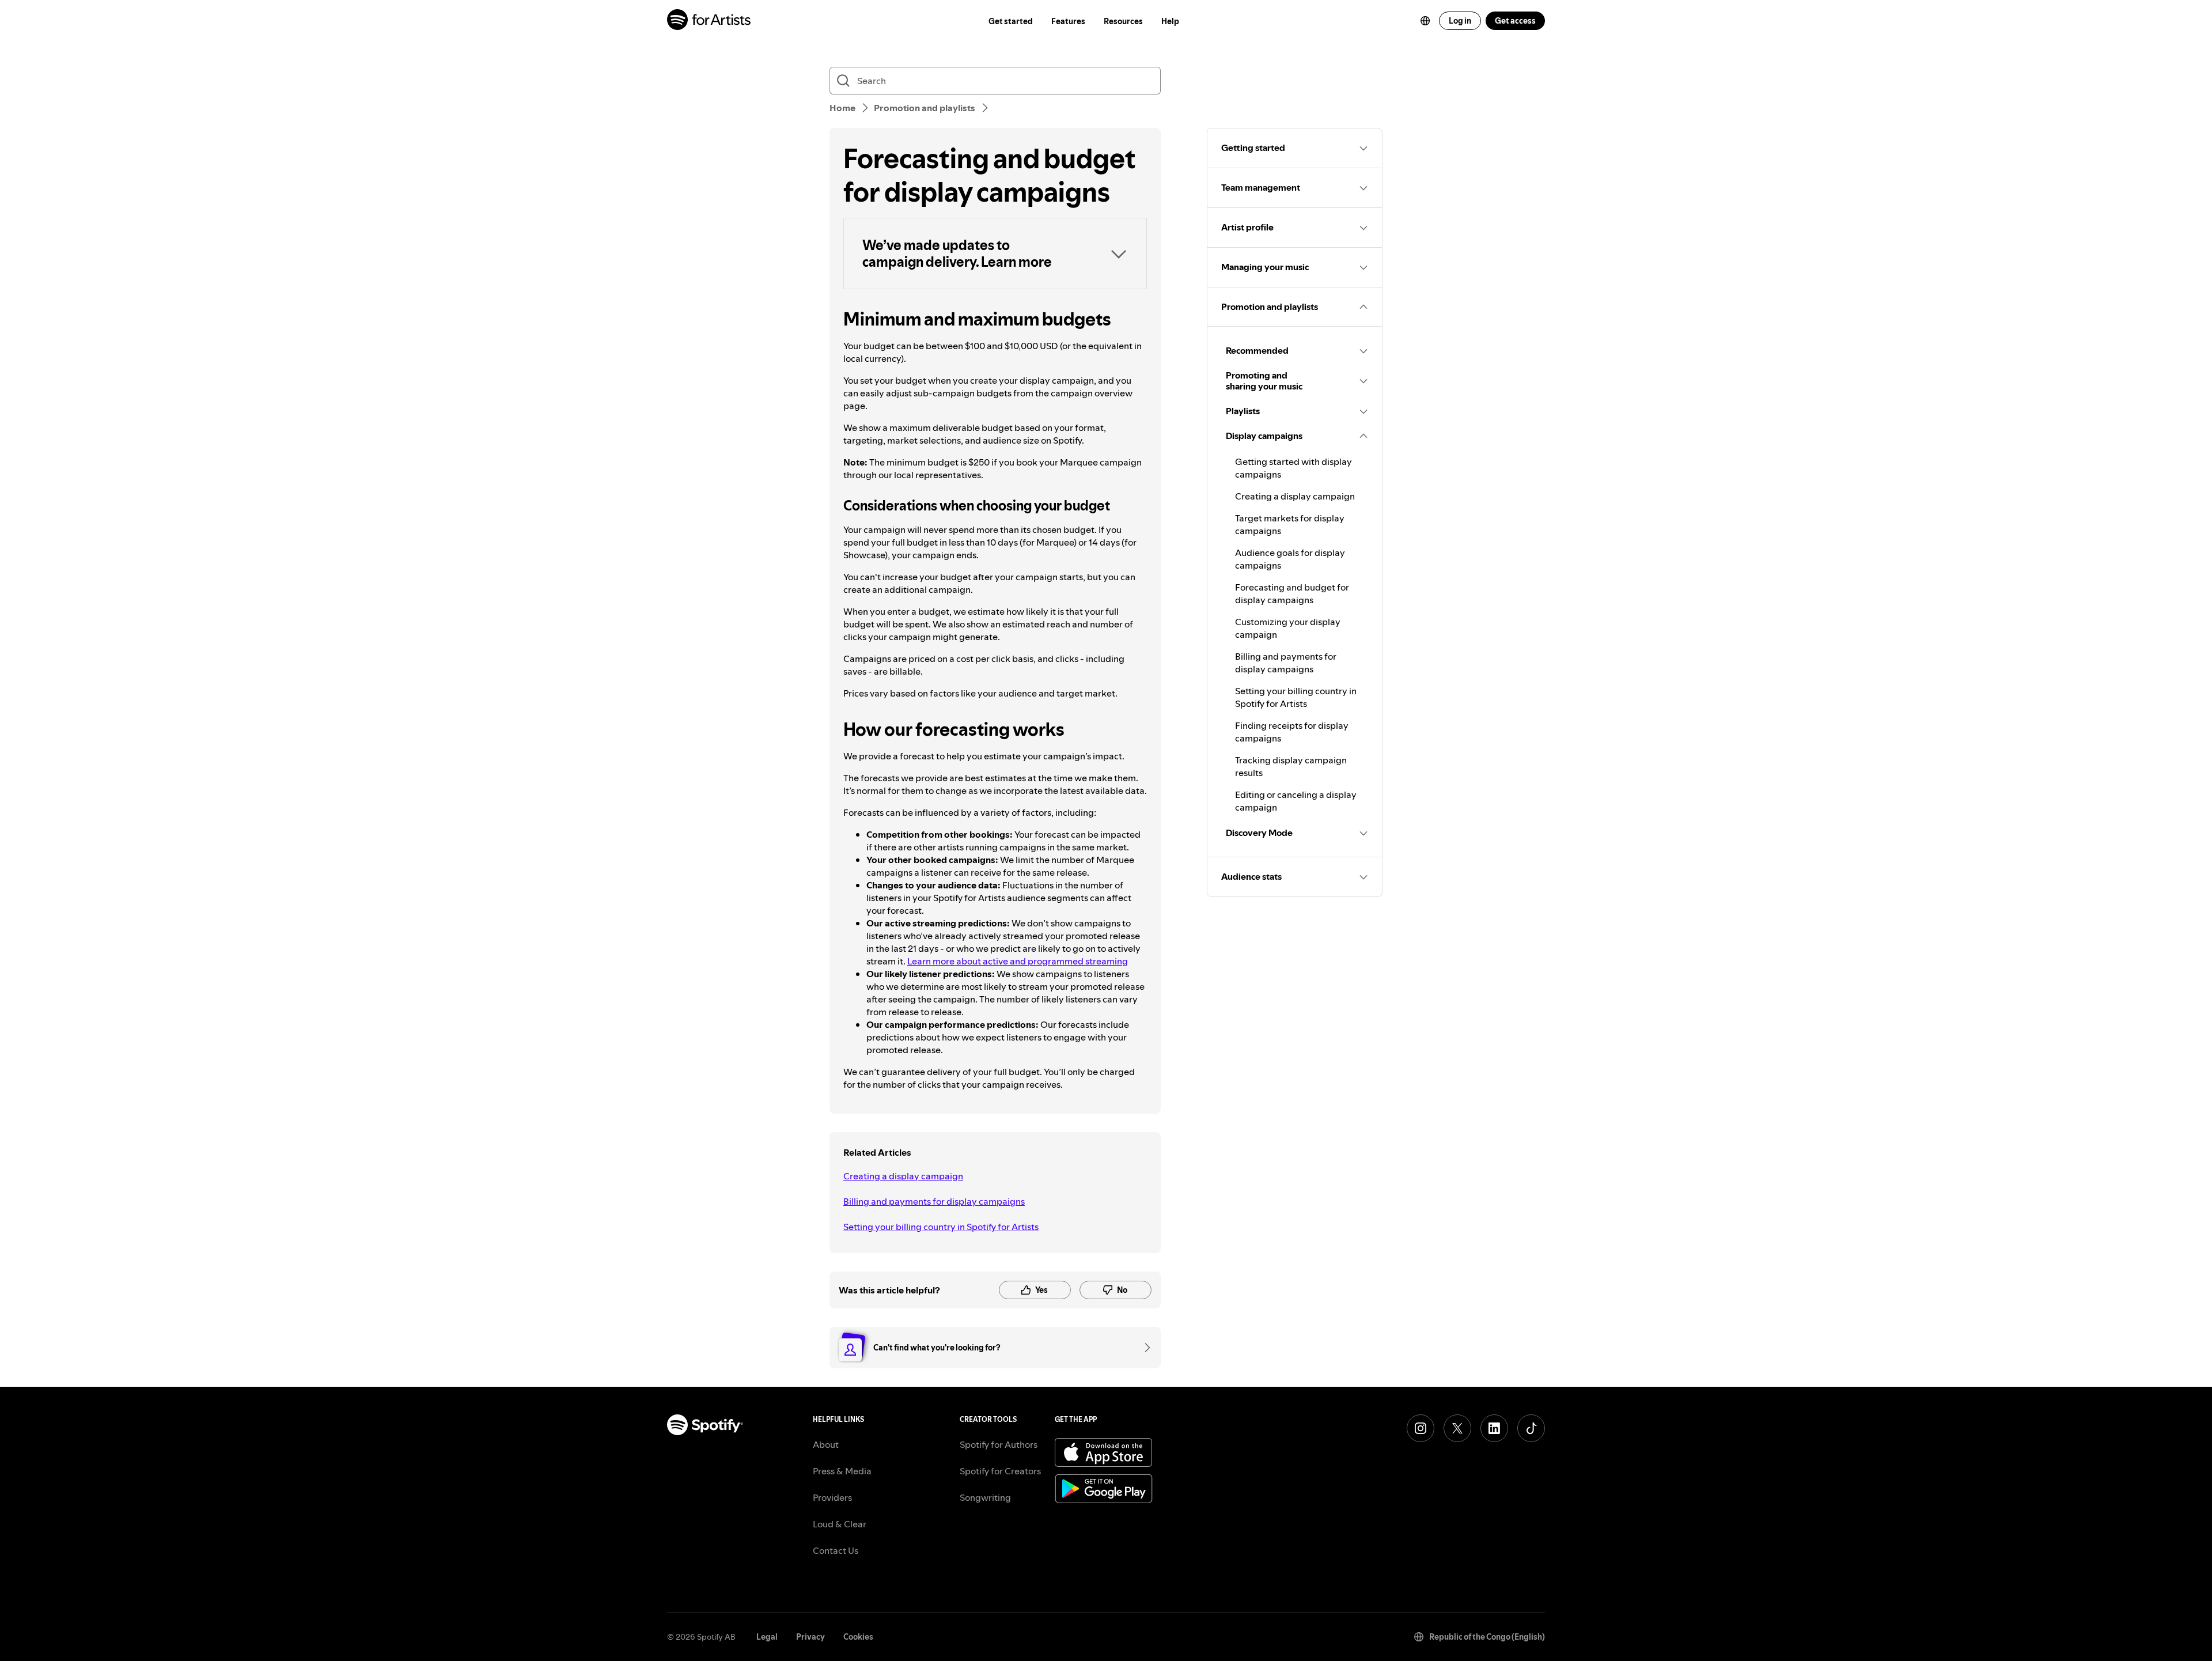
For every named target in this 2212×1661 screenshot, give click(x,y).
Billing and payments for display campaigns (934, 1201)
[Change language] (1425, 21)
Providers (832, 1497)
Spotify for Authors (999, 1444)
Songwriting (985, 1497)
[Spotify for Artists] (709, 21)
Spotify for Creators (1000, 1471)
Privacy (810, 1637)
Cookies (858, 1637)
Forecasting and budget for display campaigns (1292, 593)
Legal (767, 1637)
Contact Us (836, 1550)
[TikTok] (1531, 1428)
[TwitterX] (1457, 1428)
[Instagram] (1421, 1428)
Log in (1460, 21)
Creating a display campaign (903, 1176)
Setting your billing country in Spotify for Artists (941, 1227)
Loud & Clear (840, 1524)
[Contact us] (1143, 1348)
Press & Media (842, 1471)
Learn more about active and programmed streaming (1018, 961)
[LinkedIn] (1494, 1428)
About (826, 1444)
